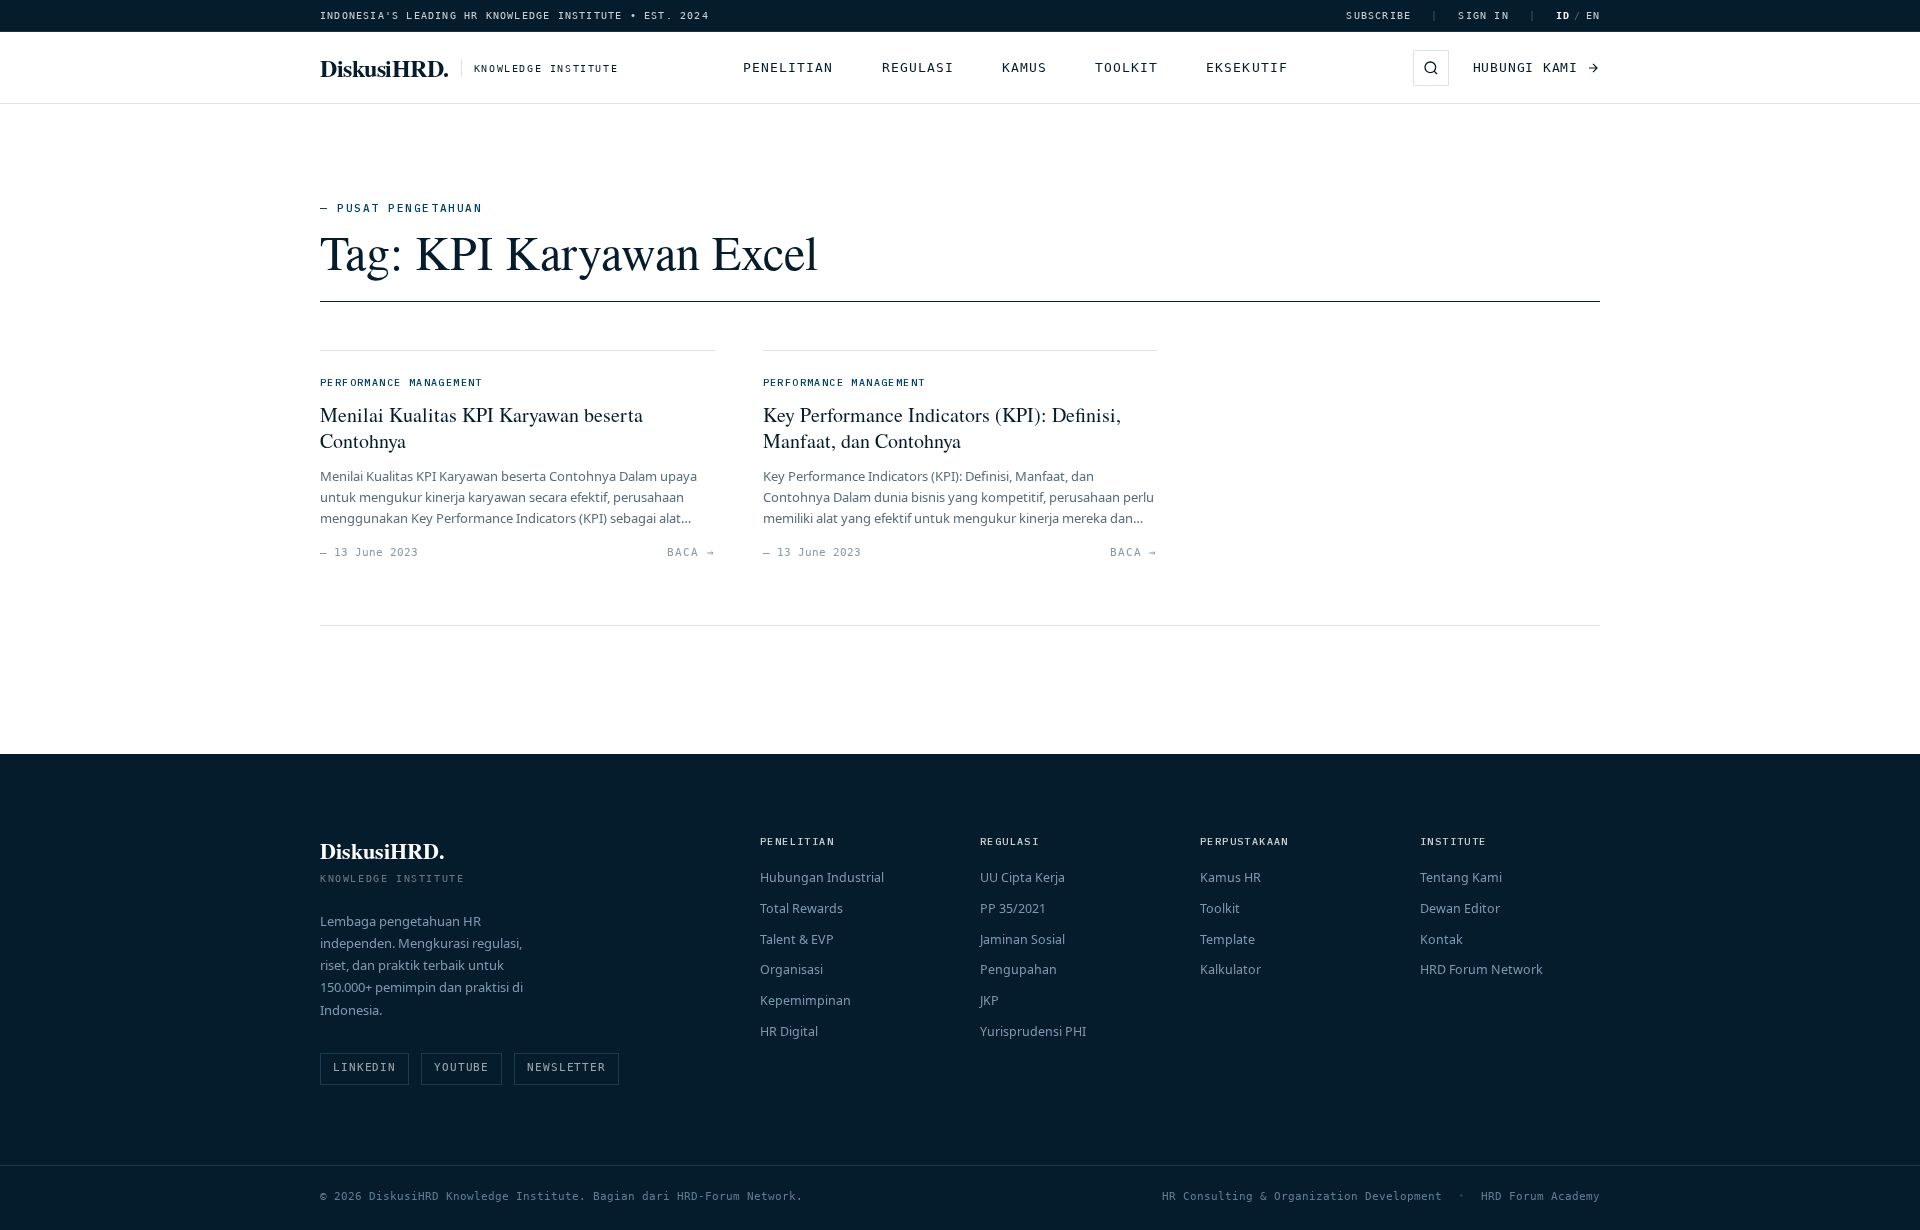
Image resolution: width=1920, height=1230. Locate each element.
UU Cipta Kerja (1022, 877)
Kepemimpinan (805, 1000)
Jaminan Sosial (1022, 939)
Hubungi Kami (1525, 67)
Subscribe (1378, 15)
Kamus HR (1230, 877)
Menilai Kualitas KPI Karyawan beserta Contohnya (481, 427)
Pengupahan (1018, 969)
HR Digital (789, 1031)
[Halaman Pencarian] (1431, 68)
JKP (989, 1000)
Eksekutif (1246, 67)
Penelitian (788, 67)
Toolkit (1126, 67)
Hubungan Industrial (822, 877)
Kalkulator (1230, 969)
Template (1227, 939)
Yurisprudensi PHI (1033, 1031)
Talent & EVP (797, 939)
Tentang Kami (1461, 877)
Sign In (1483, 15)
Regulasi (918, 67)
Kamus (1024, 67)
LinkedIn (364, 1067)
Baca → (690, 552)
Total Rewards (801, 908)
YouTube (461, 1067)
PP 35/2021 (1013, 908)
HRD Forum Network (1481, 969)
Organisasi (791, 969)
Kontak (1441, 939)
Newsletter (566, 1067)
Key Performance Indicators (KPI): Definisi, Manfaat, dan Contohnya (942, 427)
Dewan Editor (1460, 908)
